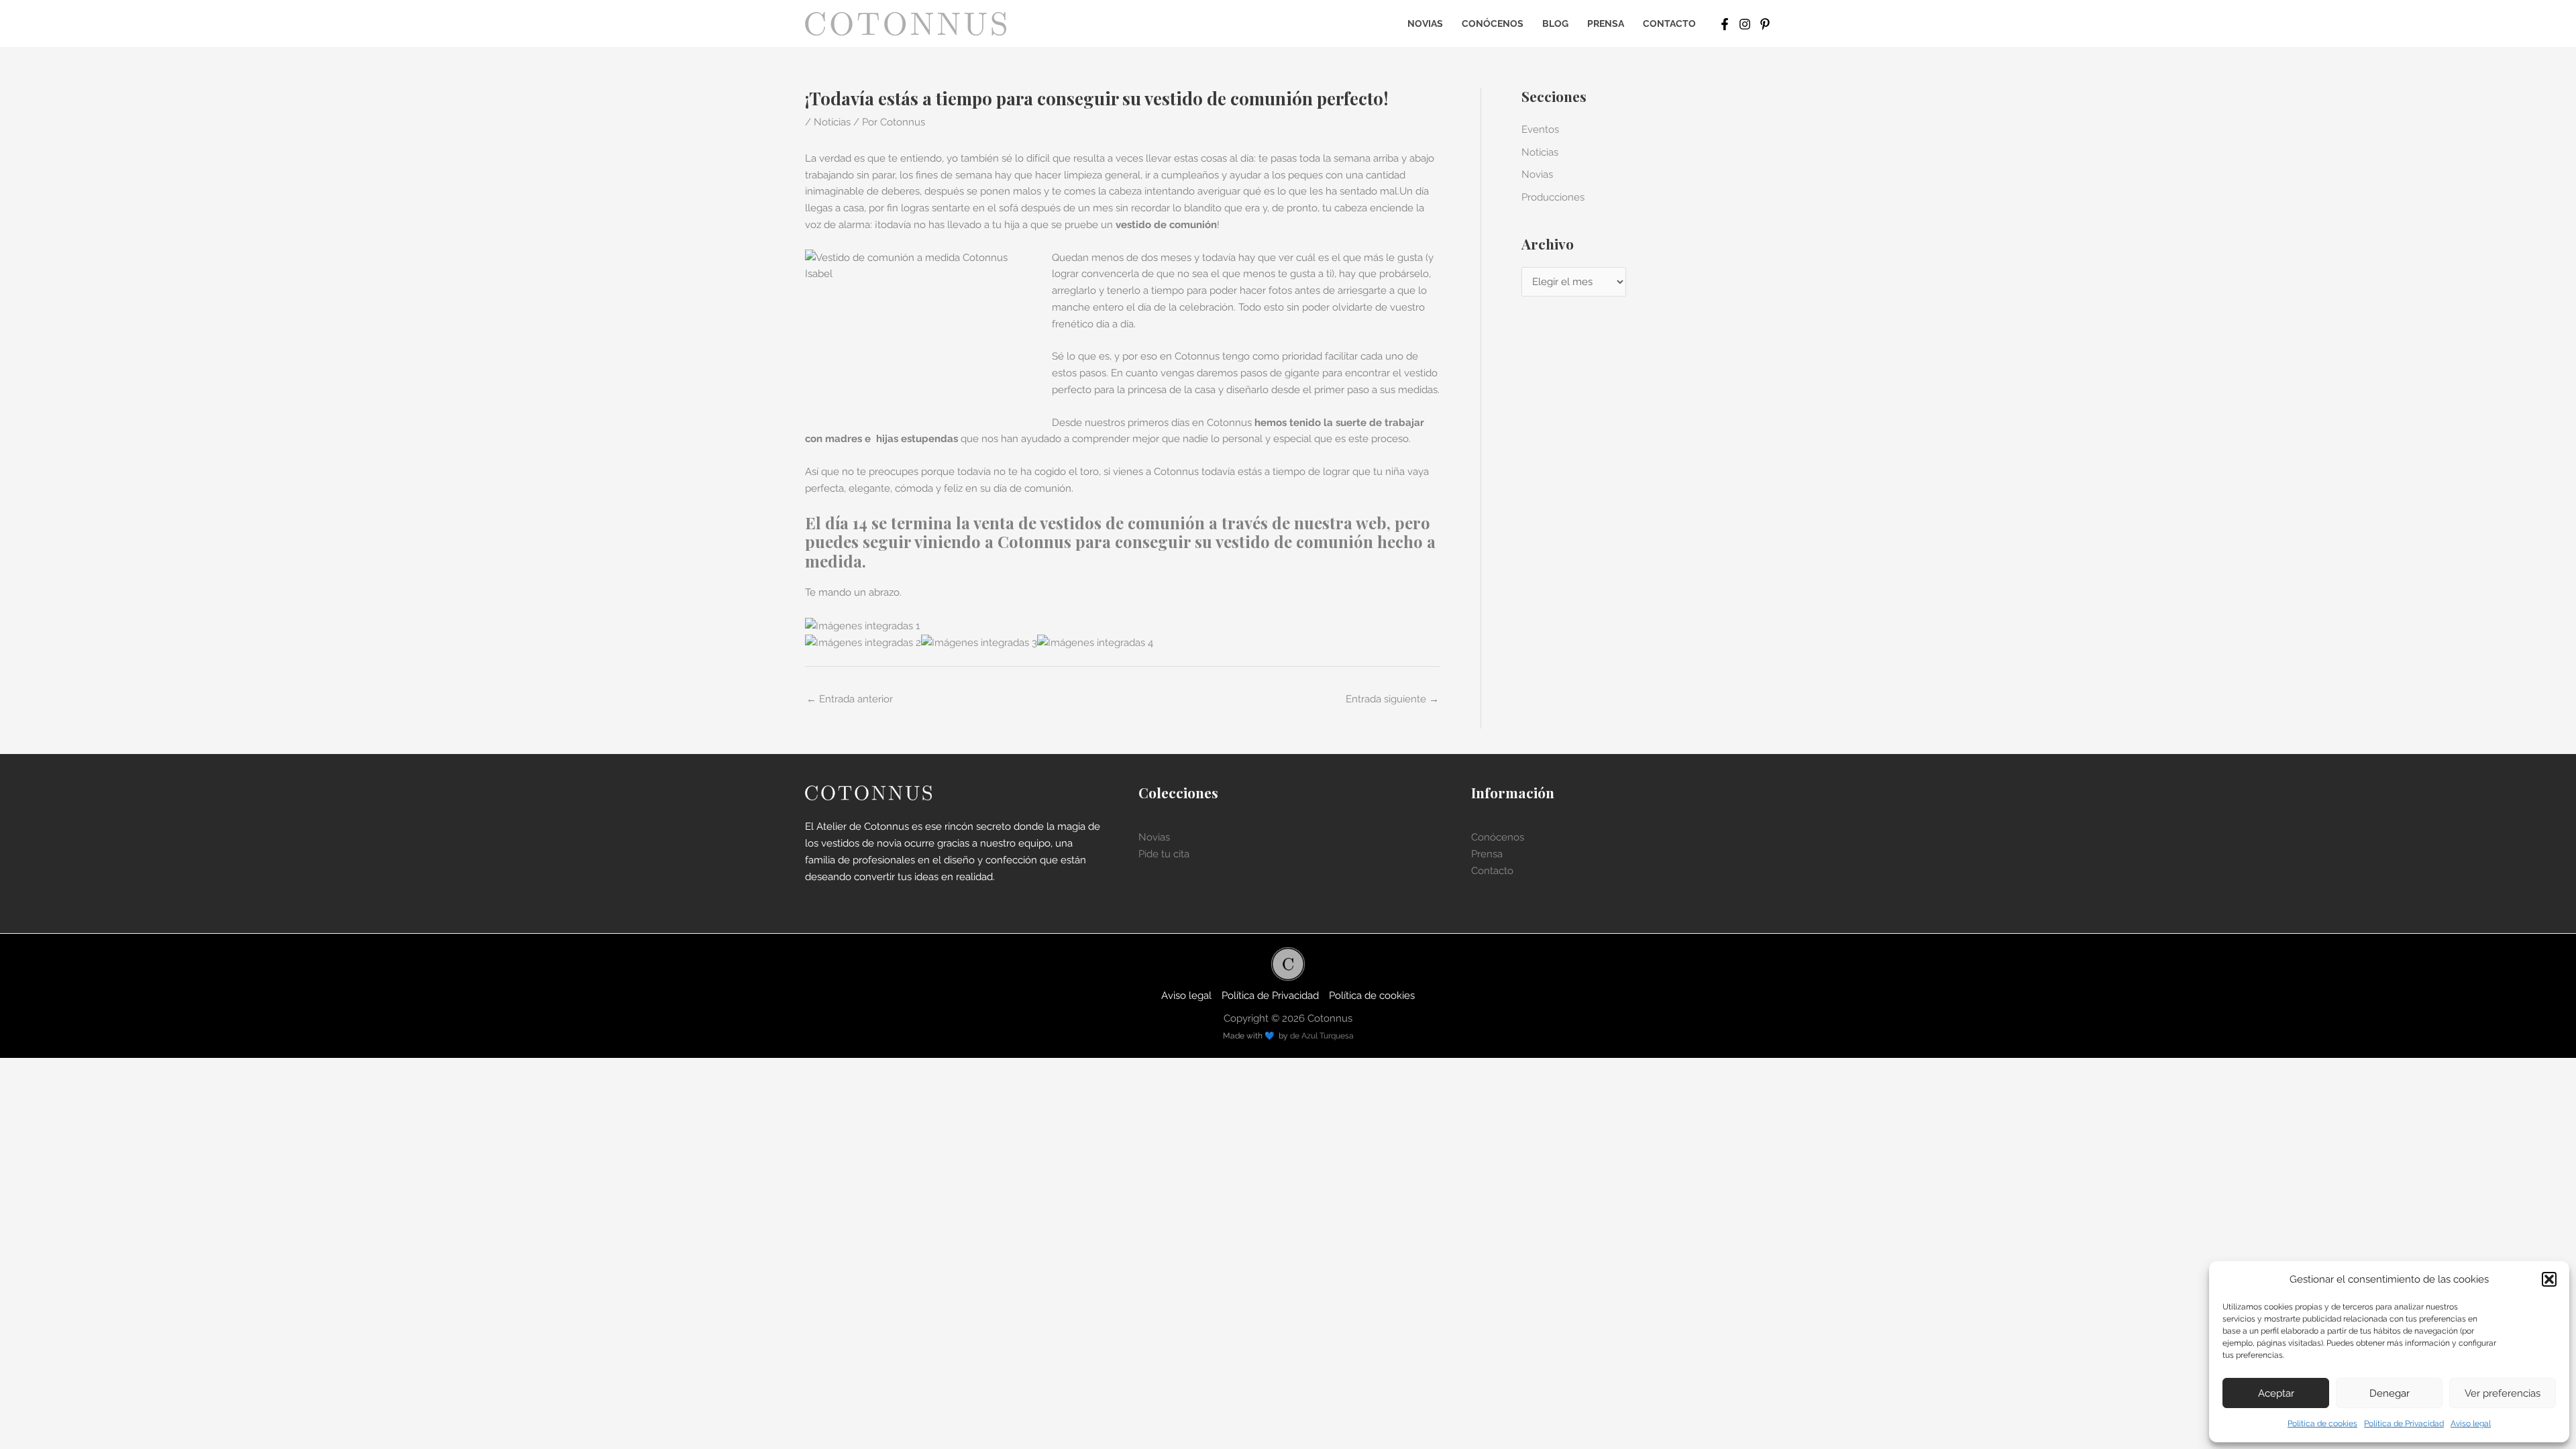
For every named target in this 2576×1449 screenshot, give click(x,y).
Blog (1555, 23)
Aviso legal (2471, 1424)
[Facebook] (1725, 24)
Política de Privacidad (2404, 1424)
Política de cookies (2322, 1424)
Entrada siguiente (1392, 699)
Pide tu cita (1164, 854)
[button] (2549, 1279)
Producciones (1553, 197)
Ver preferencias (2503, 1393)
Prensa (1606, 23)
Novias (1425, 23)
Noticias (832, 122)
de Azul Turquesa (1322, 1036)
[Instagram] (1745, 24)
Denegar (2390, 1393)
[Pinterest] (1765, 24)
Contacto (1669, 23)
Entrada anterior (850, 699)
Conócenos (1493, 23)
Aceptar (2276, 1393)
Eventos (1540, 129)
